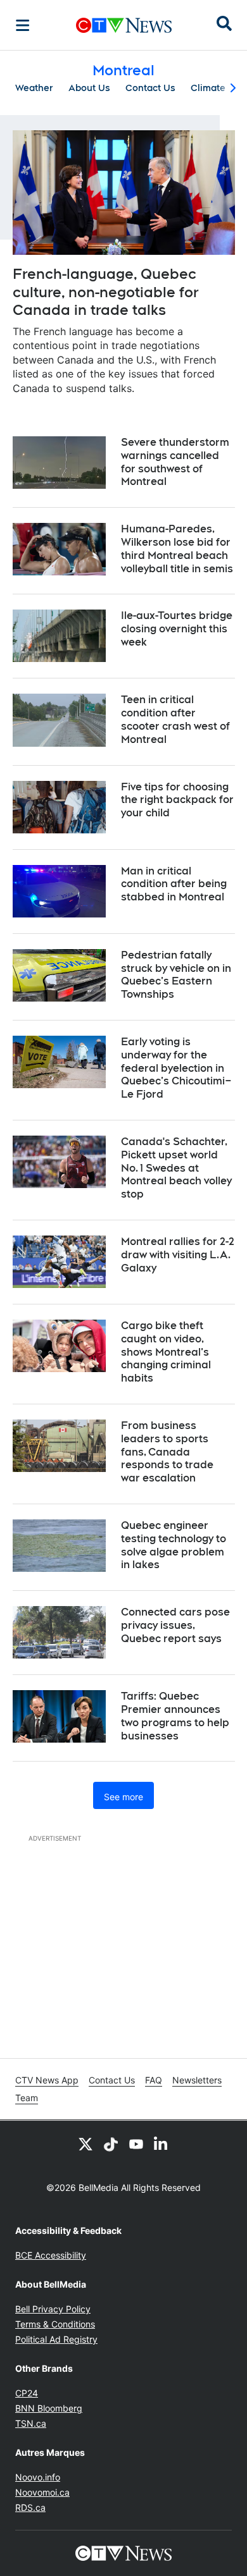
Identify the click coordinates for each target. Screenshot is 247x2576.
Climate (208, 88)
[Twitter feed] (85, 2144)
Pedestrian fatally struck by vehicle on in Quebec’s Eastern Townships (176, 975)
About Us (89, 88)
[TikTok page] (111, 2144)
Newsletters (197, 2080)
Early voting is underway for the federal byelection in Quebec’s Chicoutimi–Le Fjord (176, 1068)
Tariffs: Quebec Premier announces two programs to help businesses (175, 1716)
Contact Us (150, 88)
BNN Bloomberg (49, 2408)
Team (27, 2098)
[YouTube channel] (136, 2144)
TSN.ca (31, 2423)
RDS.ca (30, 2507)
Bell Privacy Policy (53, 2309)
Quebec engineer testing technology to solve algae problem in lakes (174, 1545)
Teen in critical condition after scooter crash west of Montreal (175, 719)
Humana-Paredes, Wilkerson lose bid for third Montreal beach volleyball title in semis (177, 549)
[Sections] (23, 25)
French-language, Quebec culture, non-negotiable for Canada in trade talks (106, 292)
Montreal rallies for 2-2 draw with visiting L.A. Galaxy (178, 1255)
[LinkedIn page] (161, 2144)
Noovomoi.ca (42, 2492)
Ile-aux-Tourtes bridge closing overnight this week (177, 629)
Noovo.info (38, 2477)
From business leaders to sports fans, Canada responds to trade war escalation (167, 1452)
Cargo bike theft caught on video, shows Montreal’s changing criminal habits (166, 1352)
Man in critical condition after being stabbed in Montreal (174, 884)
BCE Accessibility (51, 2255)
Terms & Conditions (55, 2324)
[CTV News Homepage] (124, 25)
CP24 (27, 2393)
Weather (34, 88)
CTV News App (47, 2080)
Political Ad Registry (56, 2339)
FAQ (154, 2080)
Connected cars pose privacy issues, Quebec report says (175, 1625)
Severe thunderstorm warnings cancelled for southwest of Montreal (175, 462)
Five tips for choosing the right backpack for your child (177, 800)
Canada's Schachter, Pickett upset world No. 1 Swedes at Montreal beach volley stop (176, 1168)
